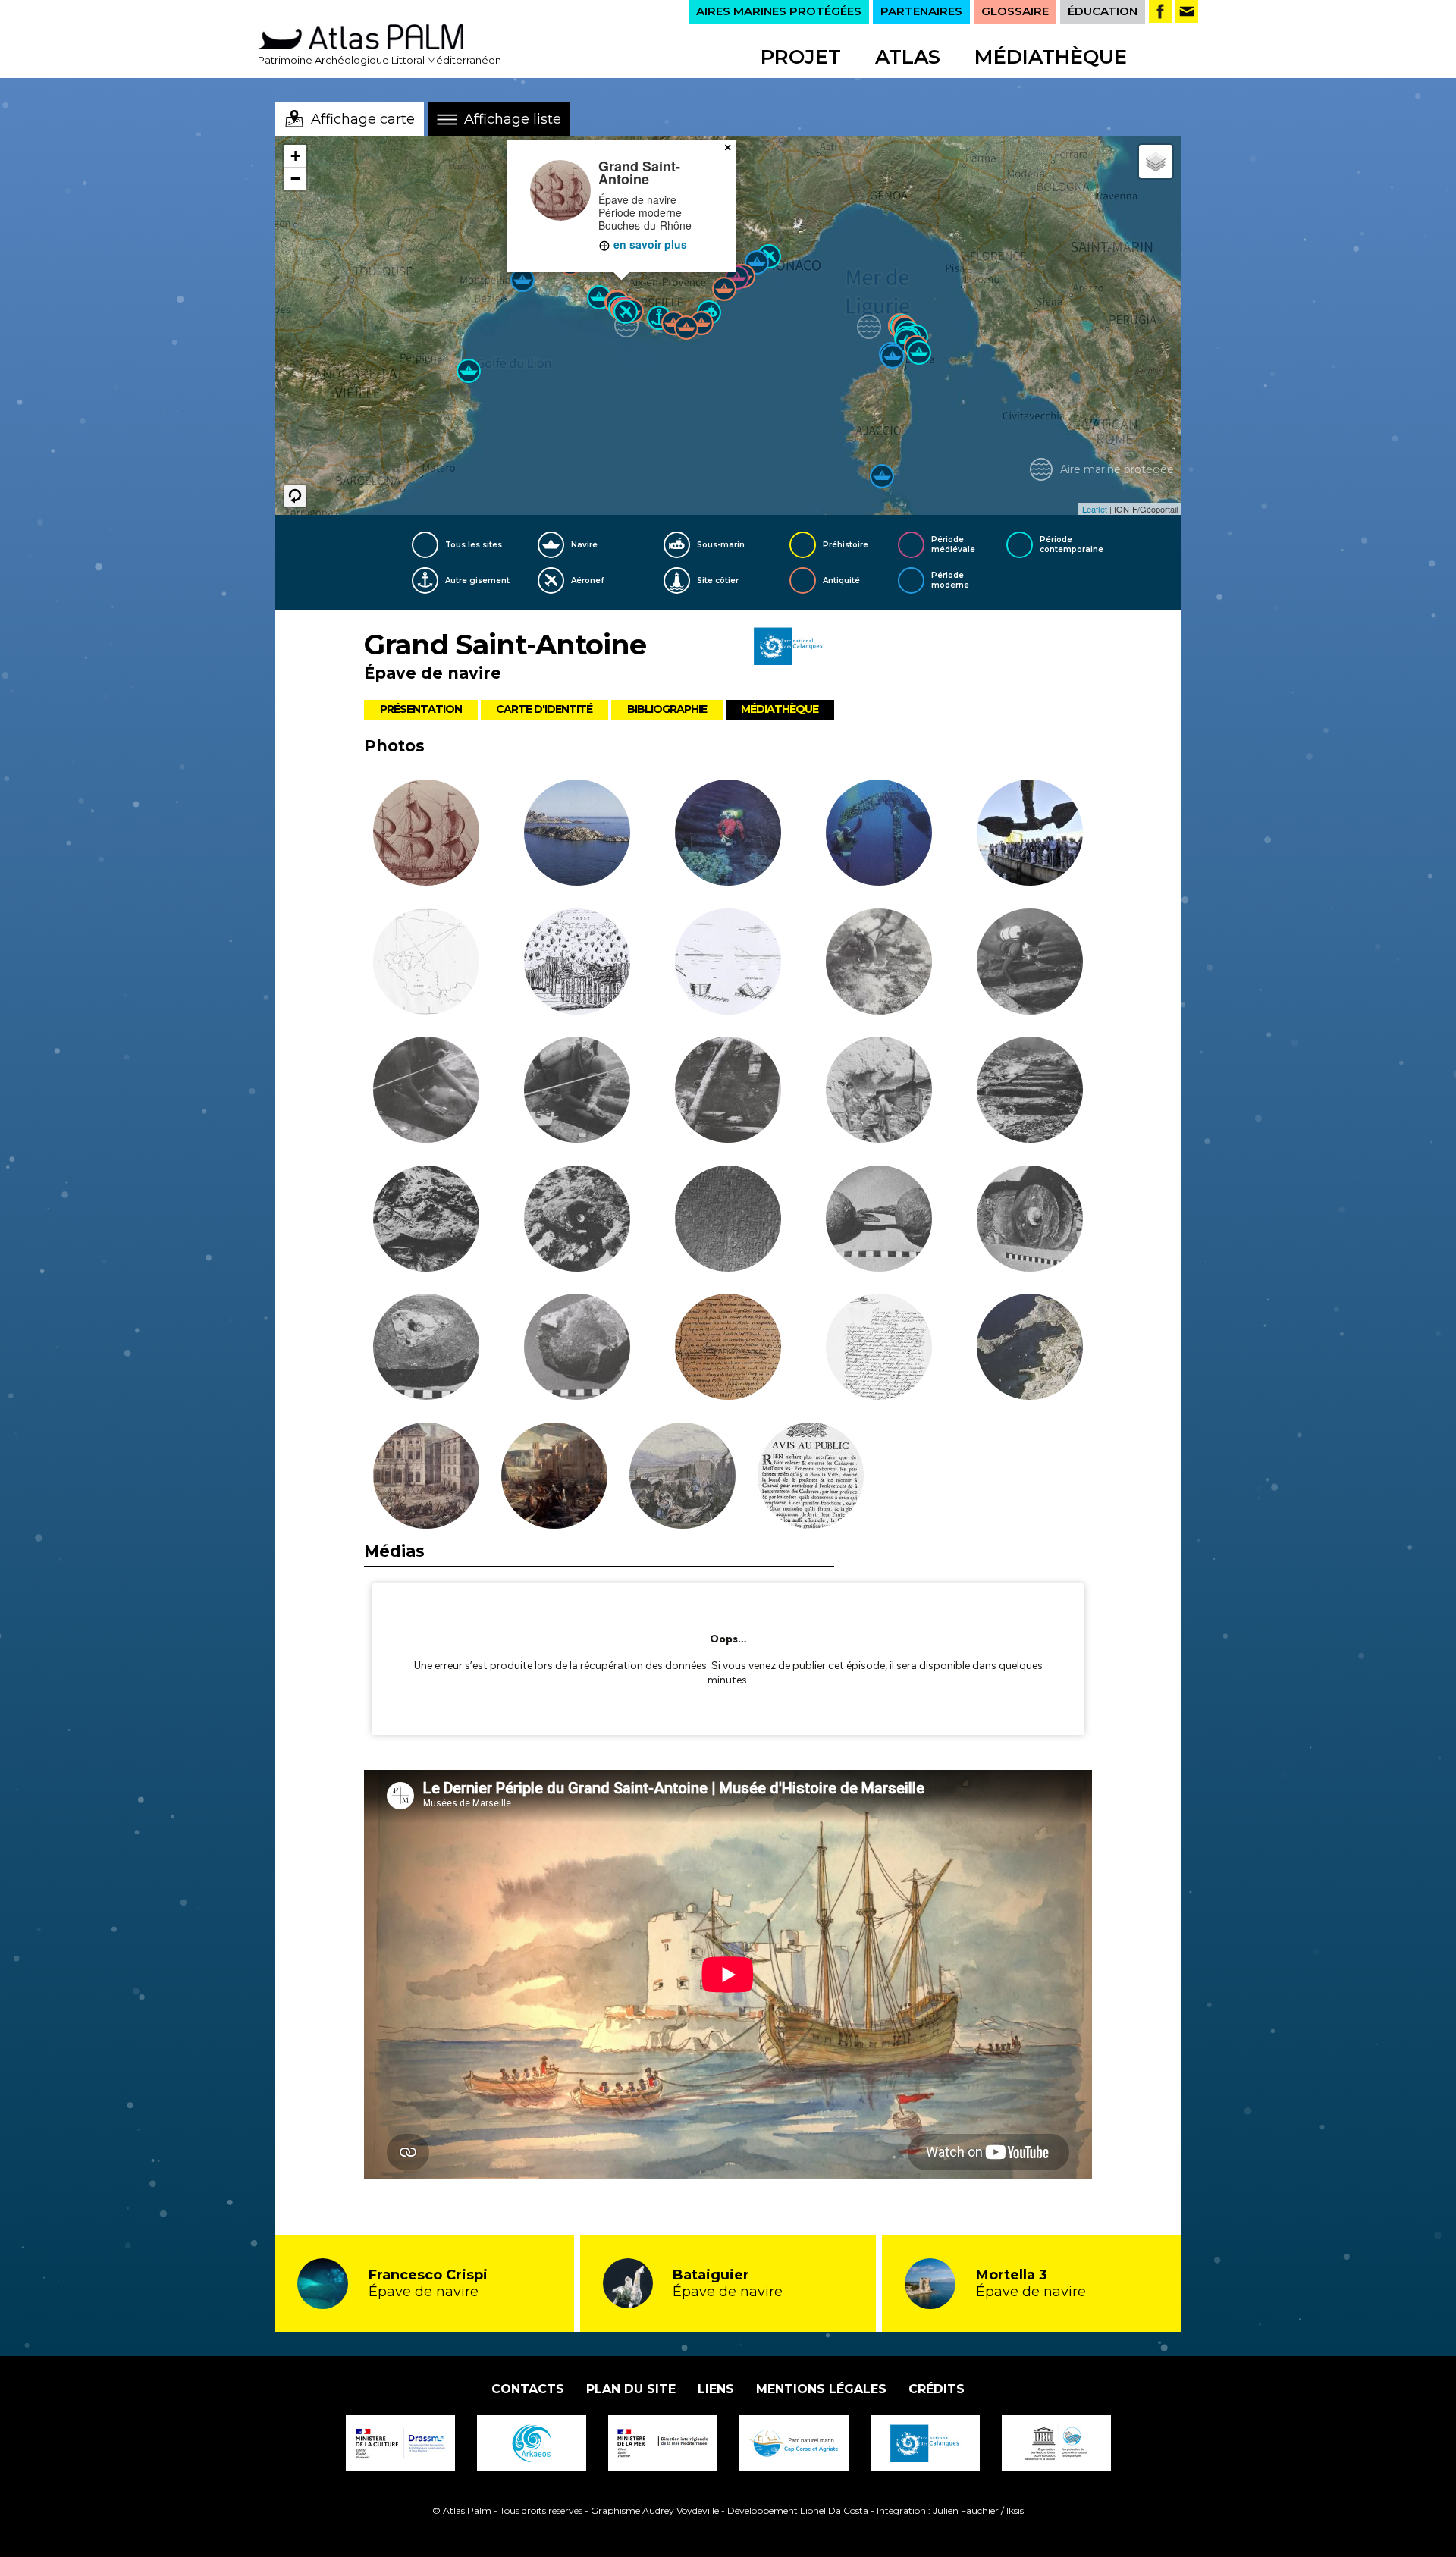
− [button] (295, 179)
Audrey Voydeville (681, 2510)
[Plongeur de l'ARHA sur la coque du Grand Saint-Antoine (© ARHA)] (728, 835)
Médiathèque (1051, 57)
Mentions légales (821, 2389)
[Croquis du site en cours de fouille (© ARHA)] (577, 964)
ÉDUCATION (1103, 11)
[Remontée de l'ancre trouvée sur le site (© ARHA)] (879, 835)
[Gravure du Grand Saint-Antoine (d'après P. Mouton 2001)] (426, 835)
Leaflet (1095, 509)
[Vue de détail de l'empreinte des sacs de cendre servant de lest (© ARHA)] (728, 1221)
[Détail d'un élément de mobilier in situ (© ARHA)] (577, 1221)
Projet (801, 57)
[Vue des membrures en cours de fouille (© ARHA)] (1030, 1092)
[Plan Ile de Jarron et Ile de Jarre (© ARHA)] (426, 964)
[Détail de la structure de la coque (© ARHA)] (426, 1221)
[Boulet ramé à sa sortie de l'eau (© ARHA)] (879, 1221)
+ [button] (295, 156)
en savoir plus (649, 244)
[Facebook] (1160, 11)
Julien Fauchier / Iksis (978, 2510)
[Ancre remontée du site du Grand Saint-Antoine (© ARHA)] (728, 1092)
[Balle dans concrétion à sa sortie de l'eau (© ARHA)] (577, 1349)
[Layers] (1156, 162)
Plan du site (631, 2389)
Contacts (528, 2389)
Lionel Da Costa (834, 2510)
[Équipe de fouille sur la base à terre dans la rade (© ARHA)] (879, 1092)
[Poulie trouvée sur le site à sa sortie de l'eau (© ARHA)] (1030, 1221)
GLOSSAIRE (1015, 11)
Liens (716, 2389)
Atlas (908, 57)
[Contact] (1187, 11)
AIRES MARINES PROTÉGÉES (779, 11)
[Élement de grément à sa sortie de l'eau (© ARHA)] (426, 1349)
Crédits (937, 2389)
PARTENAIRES (921, 11)
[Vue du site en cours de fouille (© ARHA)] (879, 964)
